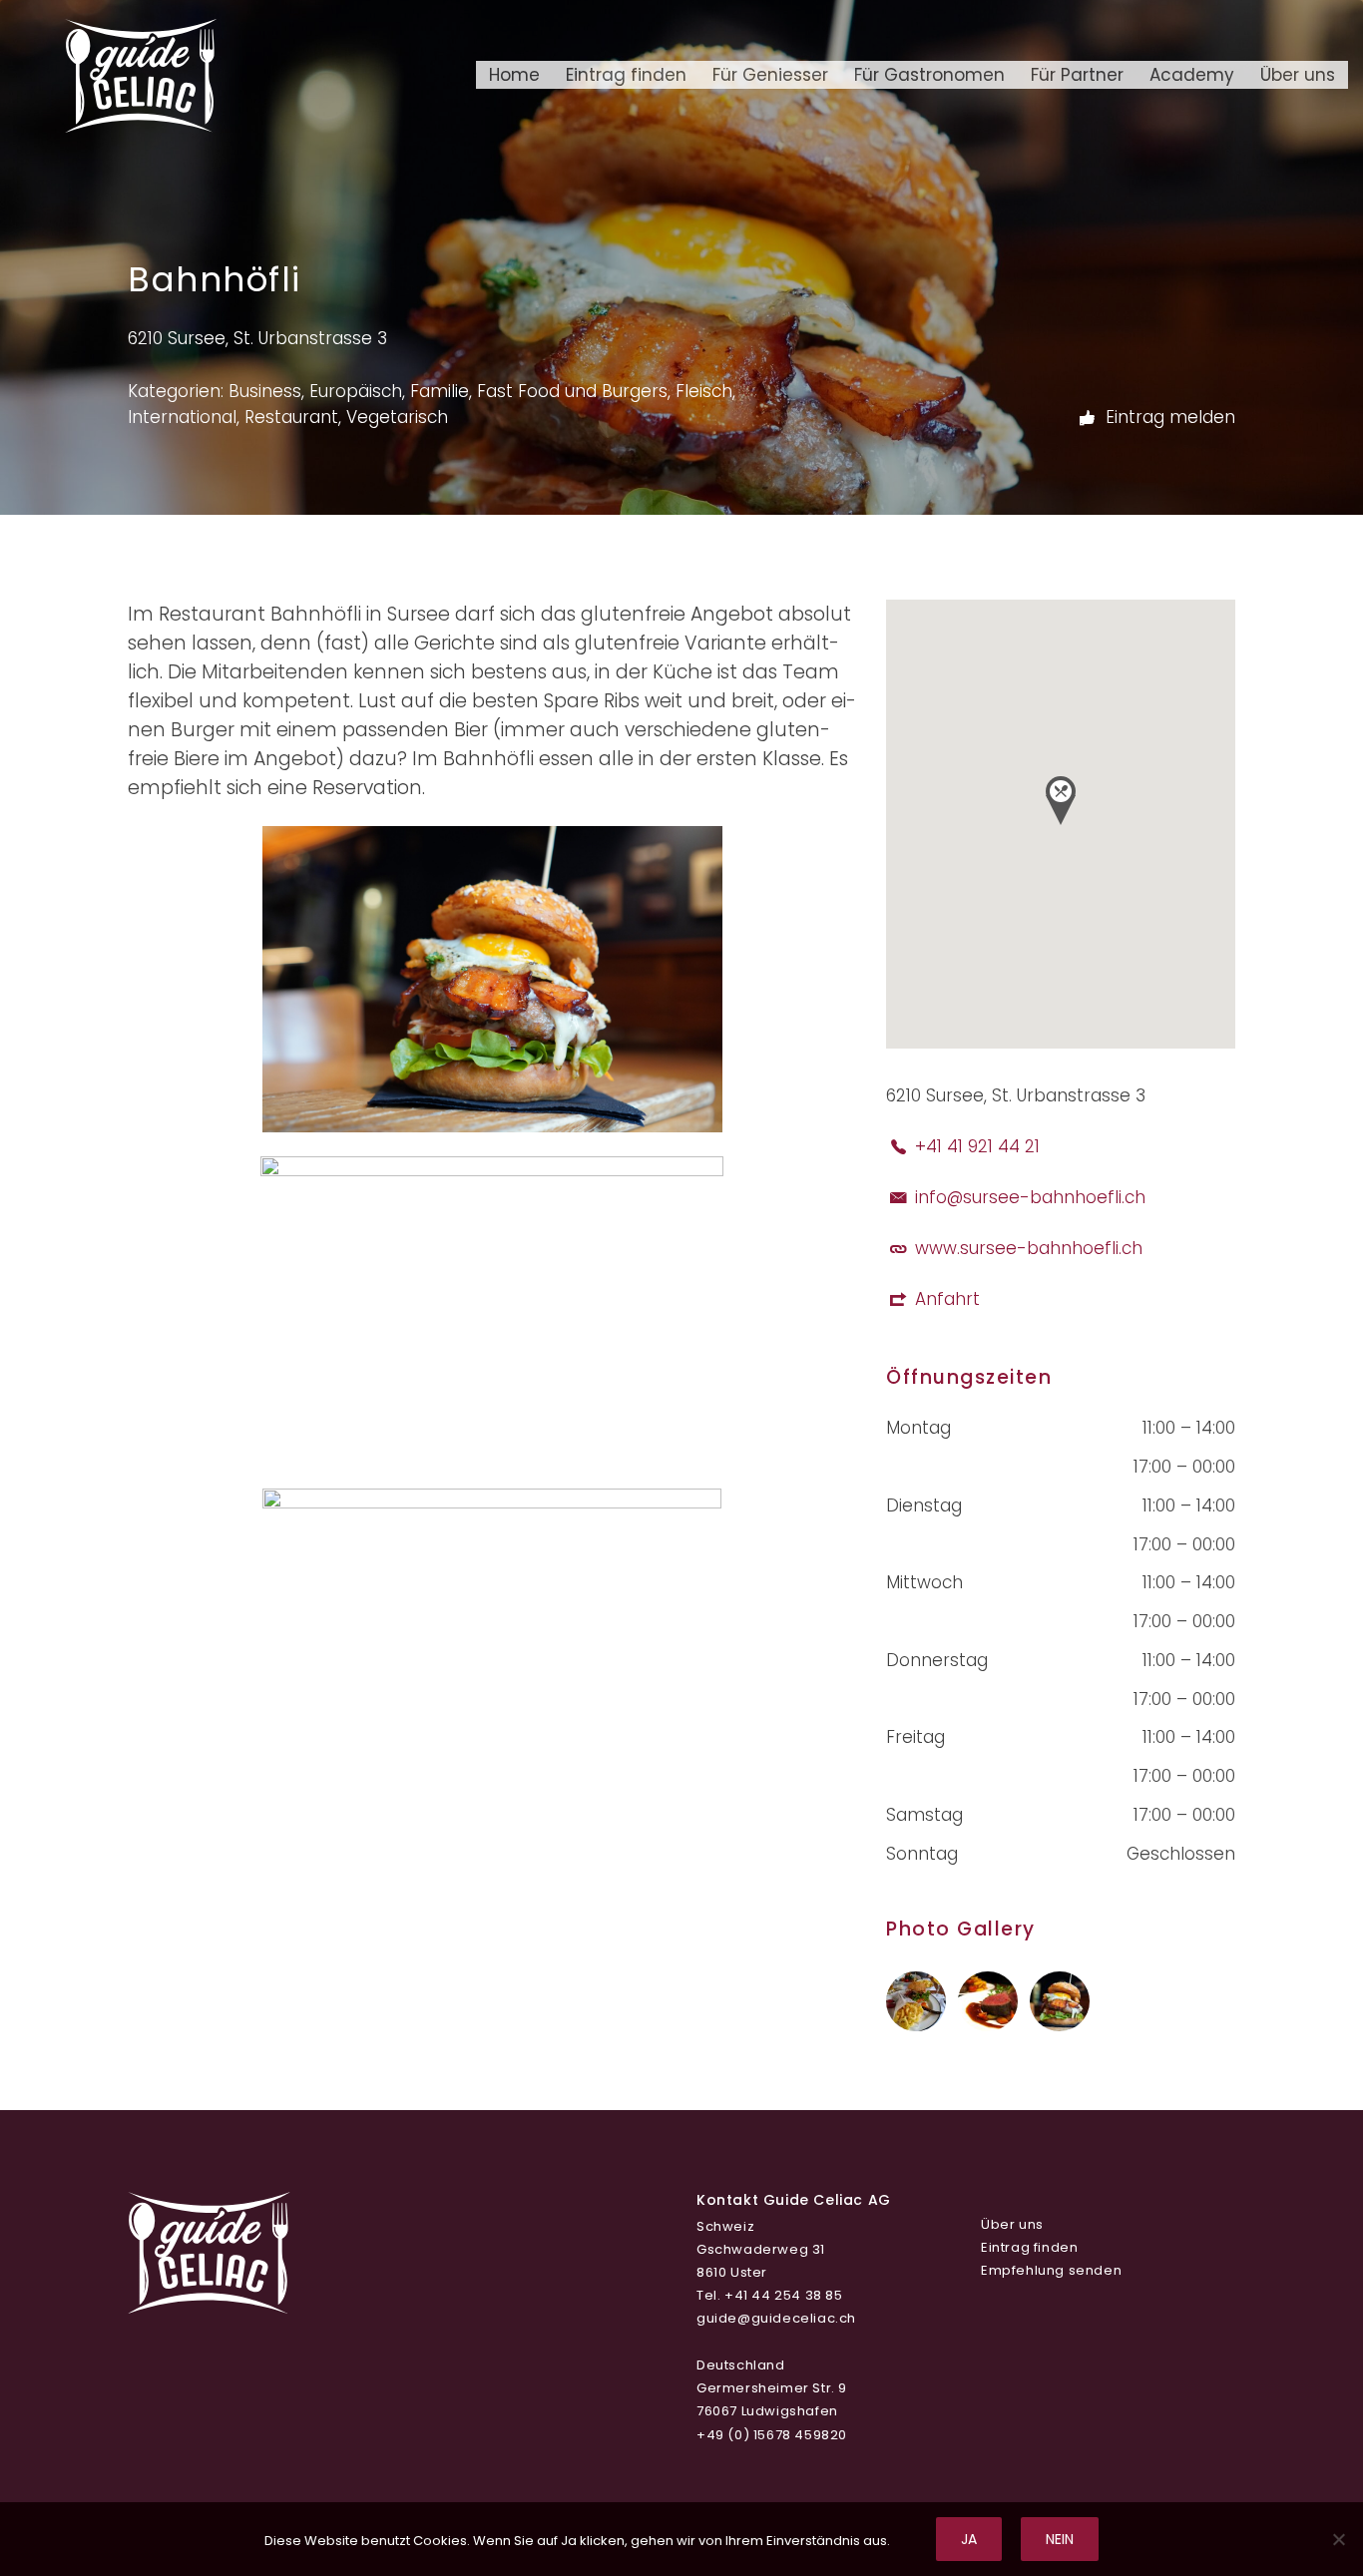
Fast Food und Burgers (572, 391)
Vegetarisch (397, 417)
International (182, 417)
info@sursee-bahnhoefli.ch (1030, 1197)
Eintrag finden (626, 75)
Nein (1060, 2539)
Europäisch (356, 391)
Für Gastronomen (929, 75)
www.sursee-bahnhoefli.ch (1029, 1248)
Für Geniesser (770, 75)
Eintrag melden (1168, 416)
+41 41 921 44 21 (977, 1146)
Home (514, 75)
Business (265, 391)
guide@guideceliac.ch (776, 2318)
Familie (440, 391)
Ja (969, 2539)
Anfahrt (947, 1299)
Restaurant (291, 417)
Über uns (1298, 75)
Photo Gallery (961, 1929)
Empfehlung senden (1051, 2270)
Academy (1192, 75)
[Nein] (1338, 2539)
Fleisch (704, 391)
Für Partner (1077, 75)
